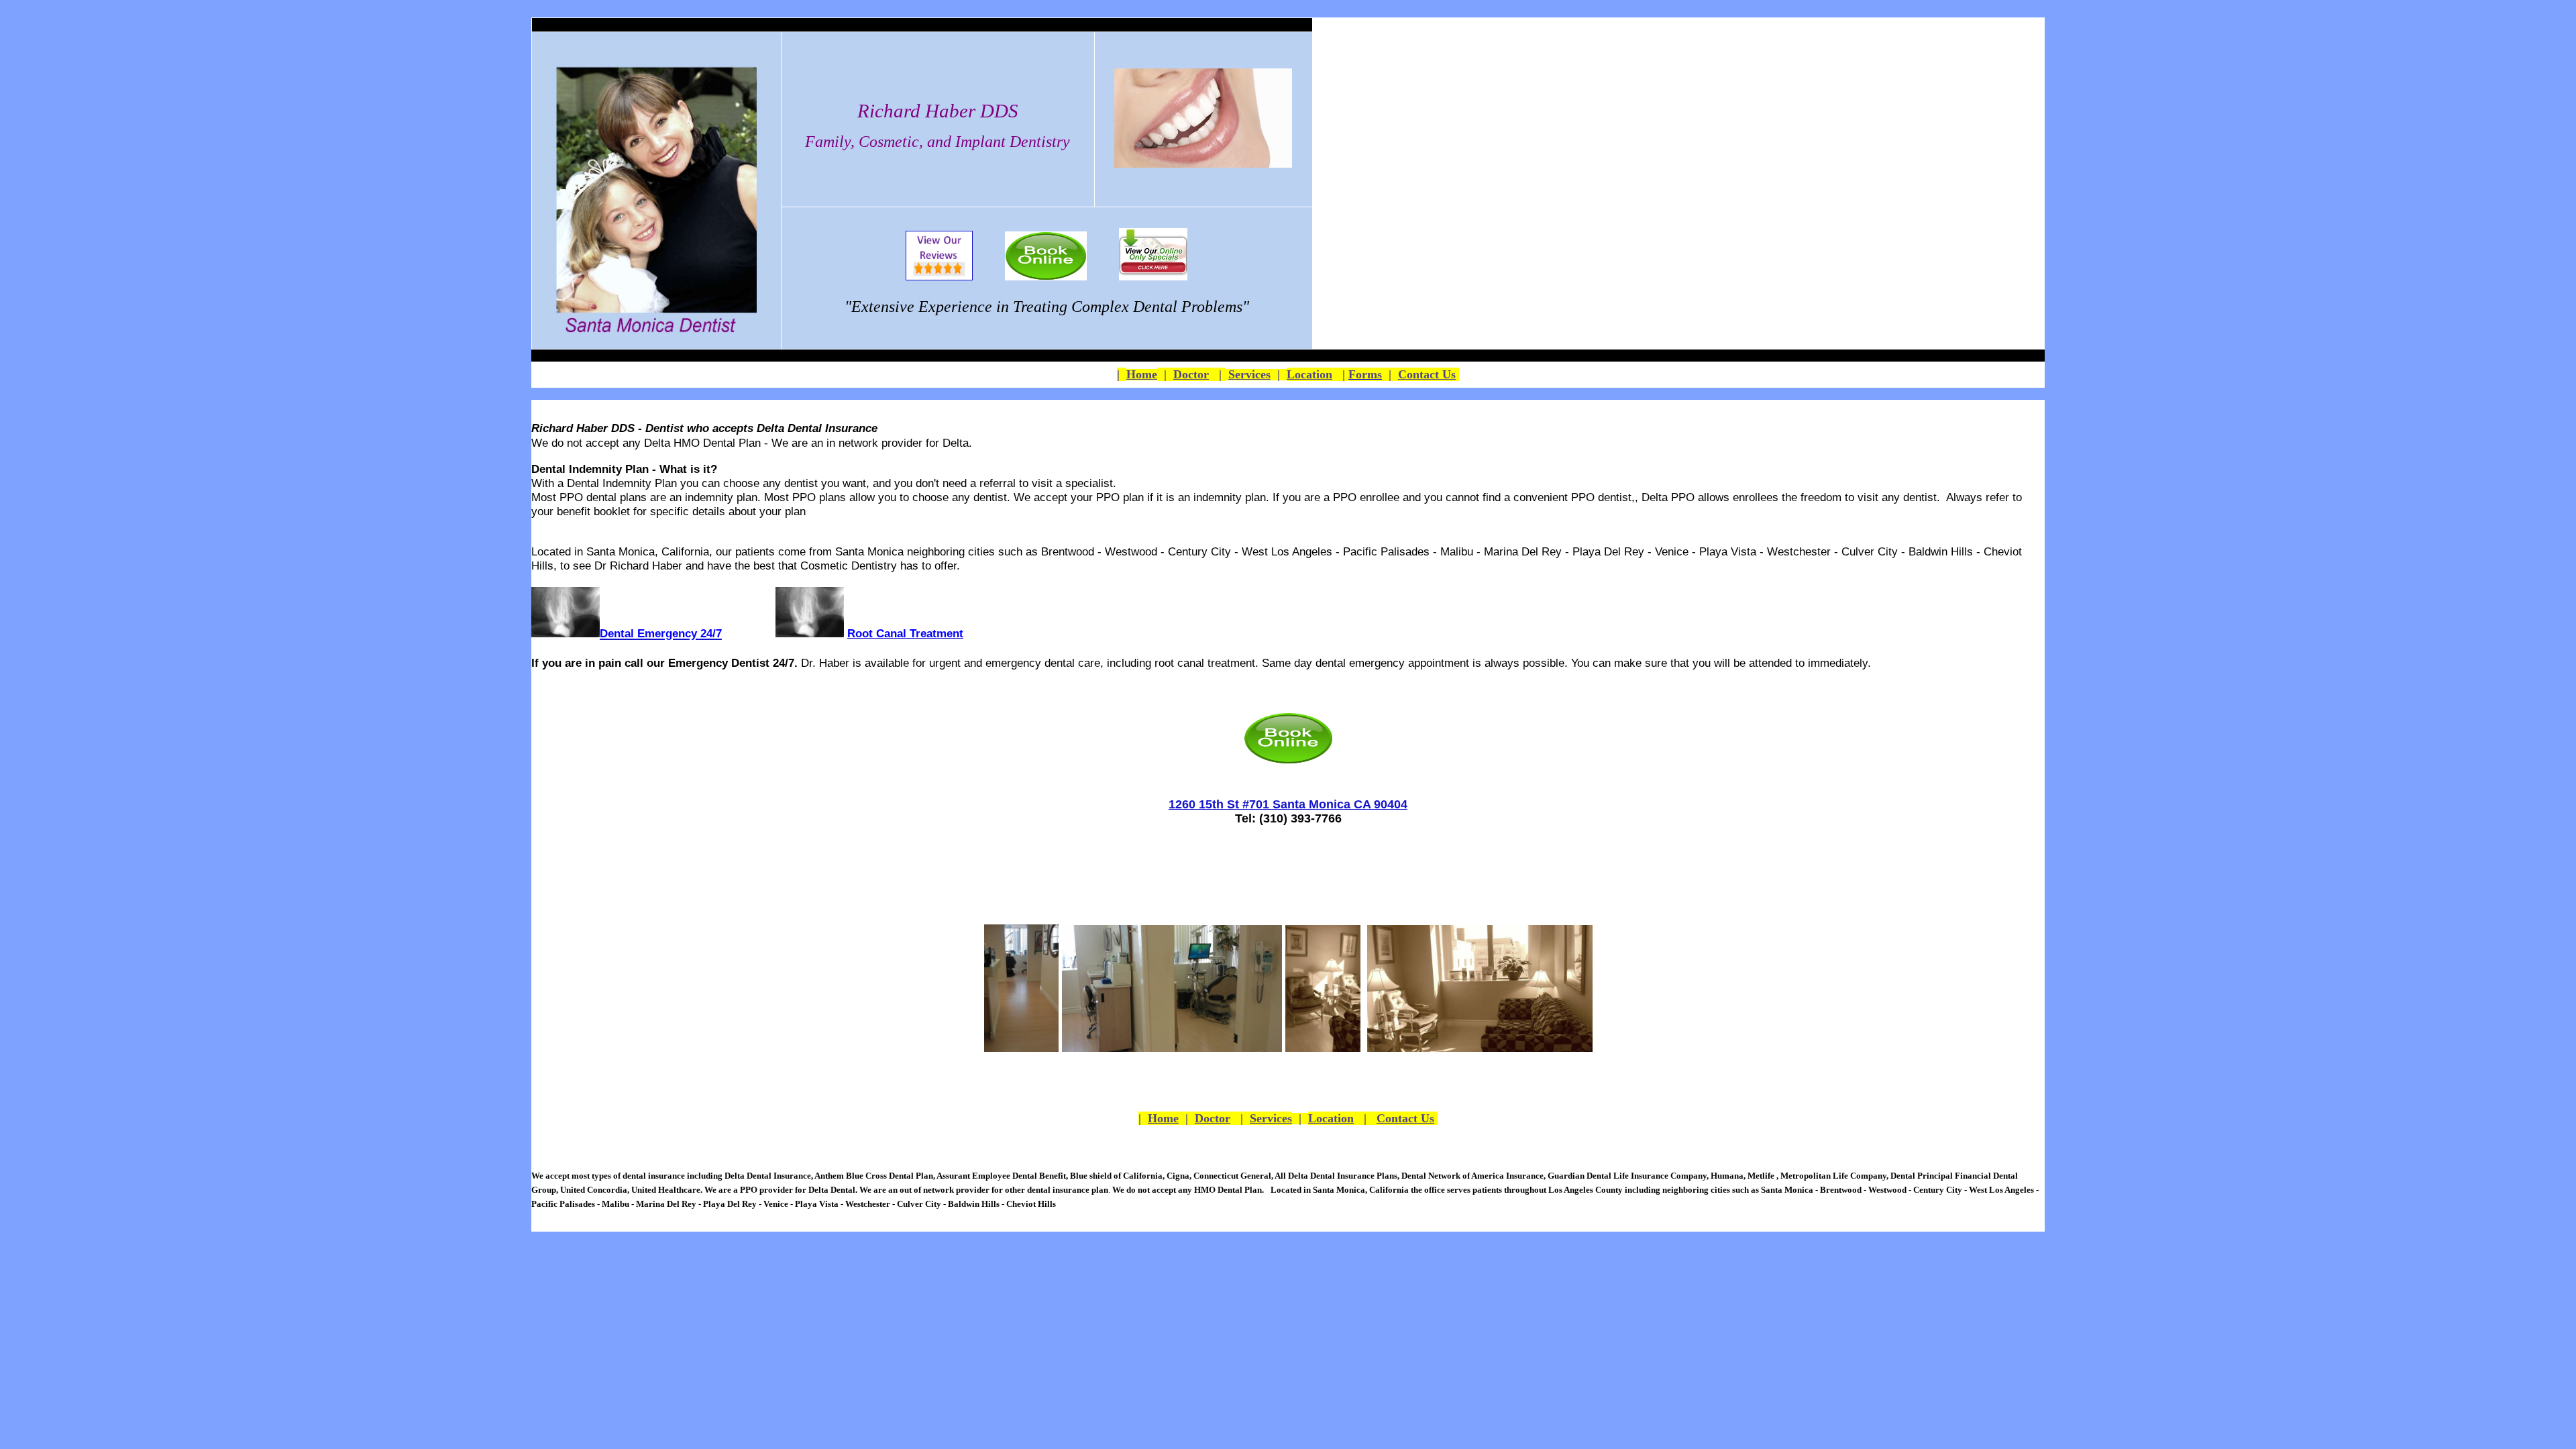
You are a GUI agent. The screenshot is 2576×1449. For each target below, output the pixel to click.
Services (1249, 374)
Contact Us (1427, 374)
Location (1309, 374)
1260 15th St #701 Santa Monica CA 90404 (1288, 804)
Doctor (1191, 374)
